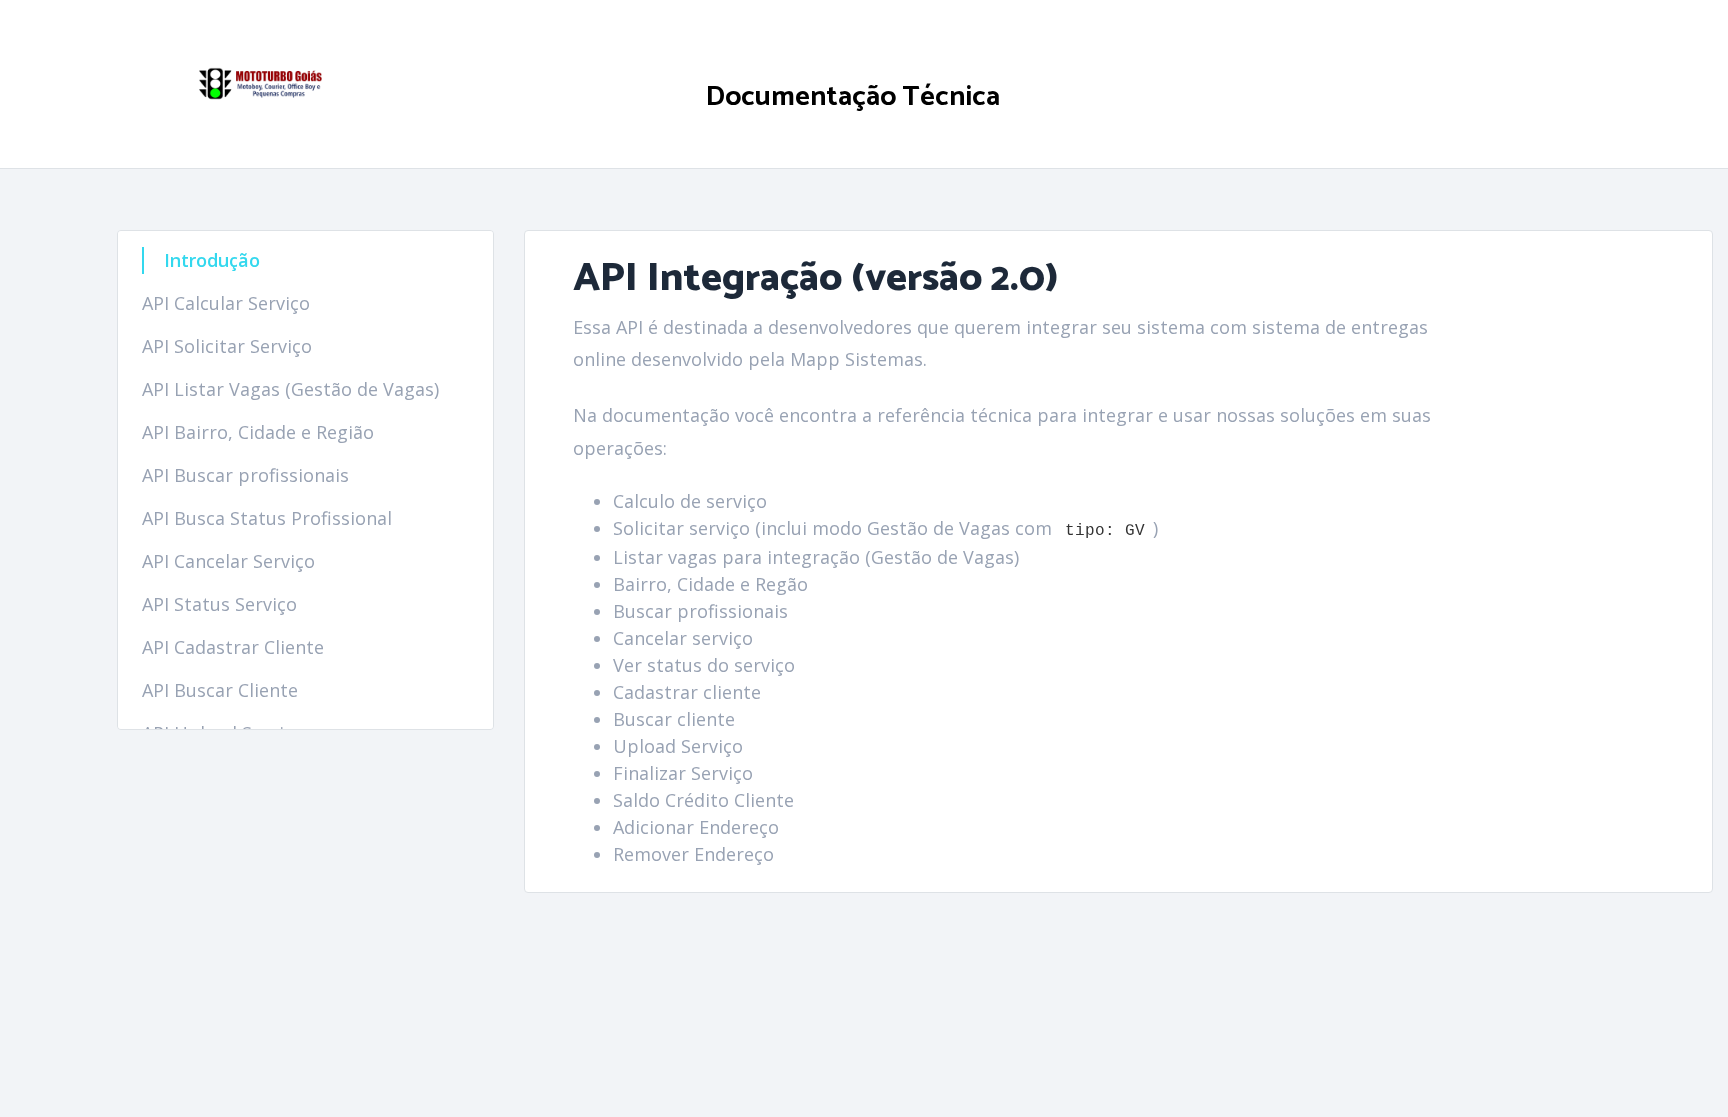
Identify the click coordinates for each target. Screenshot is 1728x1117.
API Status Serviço (219, 604)
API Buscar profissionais (245, 475)
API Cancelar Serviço (228, 561)
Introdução (212, 260)
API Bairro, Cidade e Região (258, 432)
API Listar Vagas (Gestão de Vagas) (290, 389)
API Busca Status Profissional (267, 518)
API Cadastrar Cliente (233, 647)
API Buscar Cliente (220, 690)
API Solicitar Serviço (227, 346)
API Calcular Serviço (226, 303)
